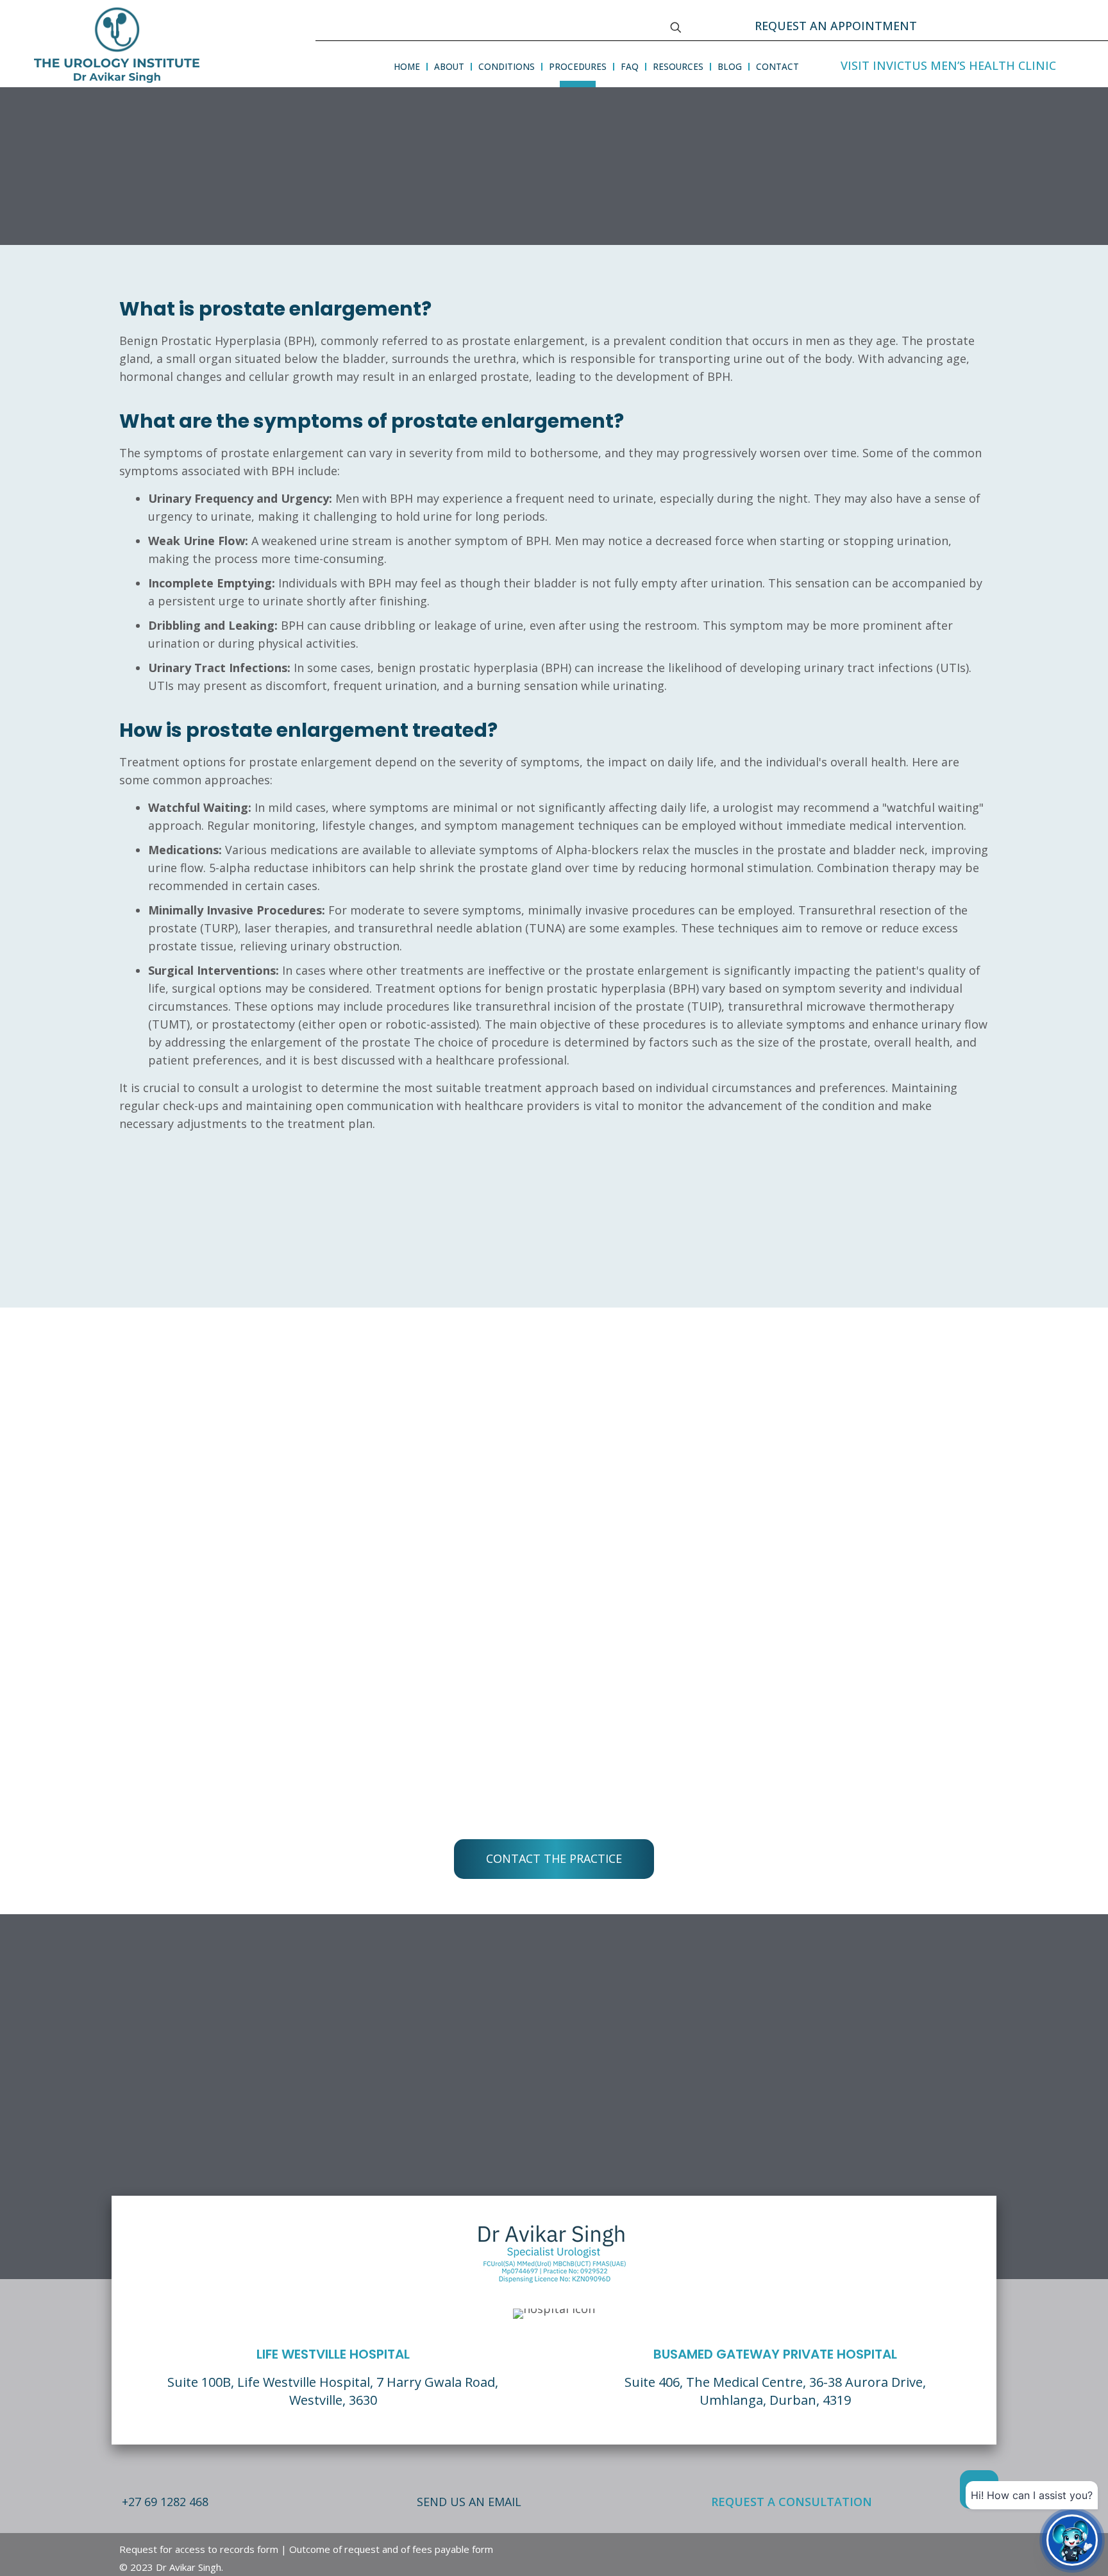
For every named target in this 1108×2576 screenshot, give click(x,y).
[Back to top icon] (979, 2489)
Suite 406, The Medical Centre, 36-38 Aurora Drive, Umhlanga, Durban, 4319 (775, 2391)
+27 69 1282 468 (165, 2502)
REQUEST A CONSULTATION (792, 2502)
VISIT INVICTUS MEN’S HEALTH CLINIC (948, 65)
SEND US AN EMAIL (469, 2502)
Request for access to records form (199, 2549)
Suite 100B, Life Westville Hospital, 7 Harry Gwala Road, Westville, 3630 (333, 2391)
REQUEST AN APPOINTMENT (836, 26)
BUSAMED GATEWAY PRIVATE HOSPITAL (775, 2354)
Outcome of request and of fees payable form (391, 2549)
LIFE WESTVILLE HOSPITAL (333, 2354)
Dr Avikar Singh (189, 2567)
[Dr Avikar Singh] (117, 43)
